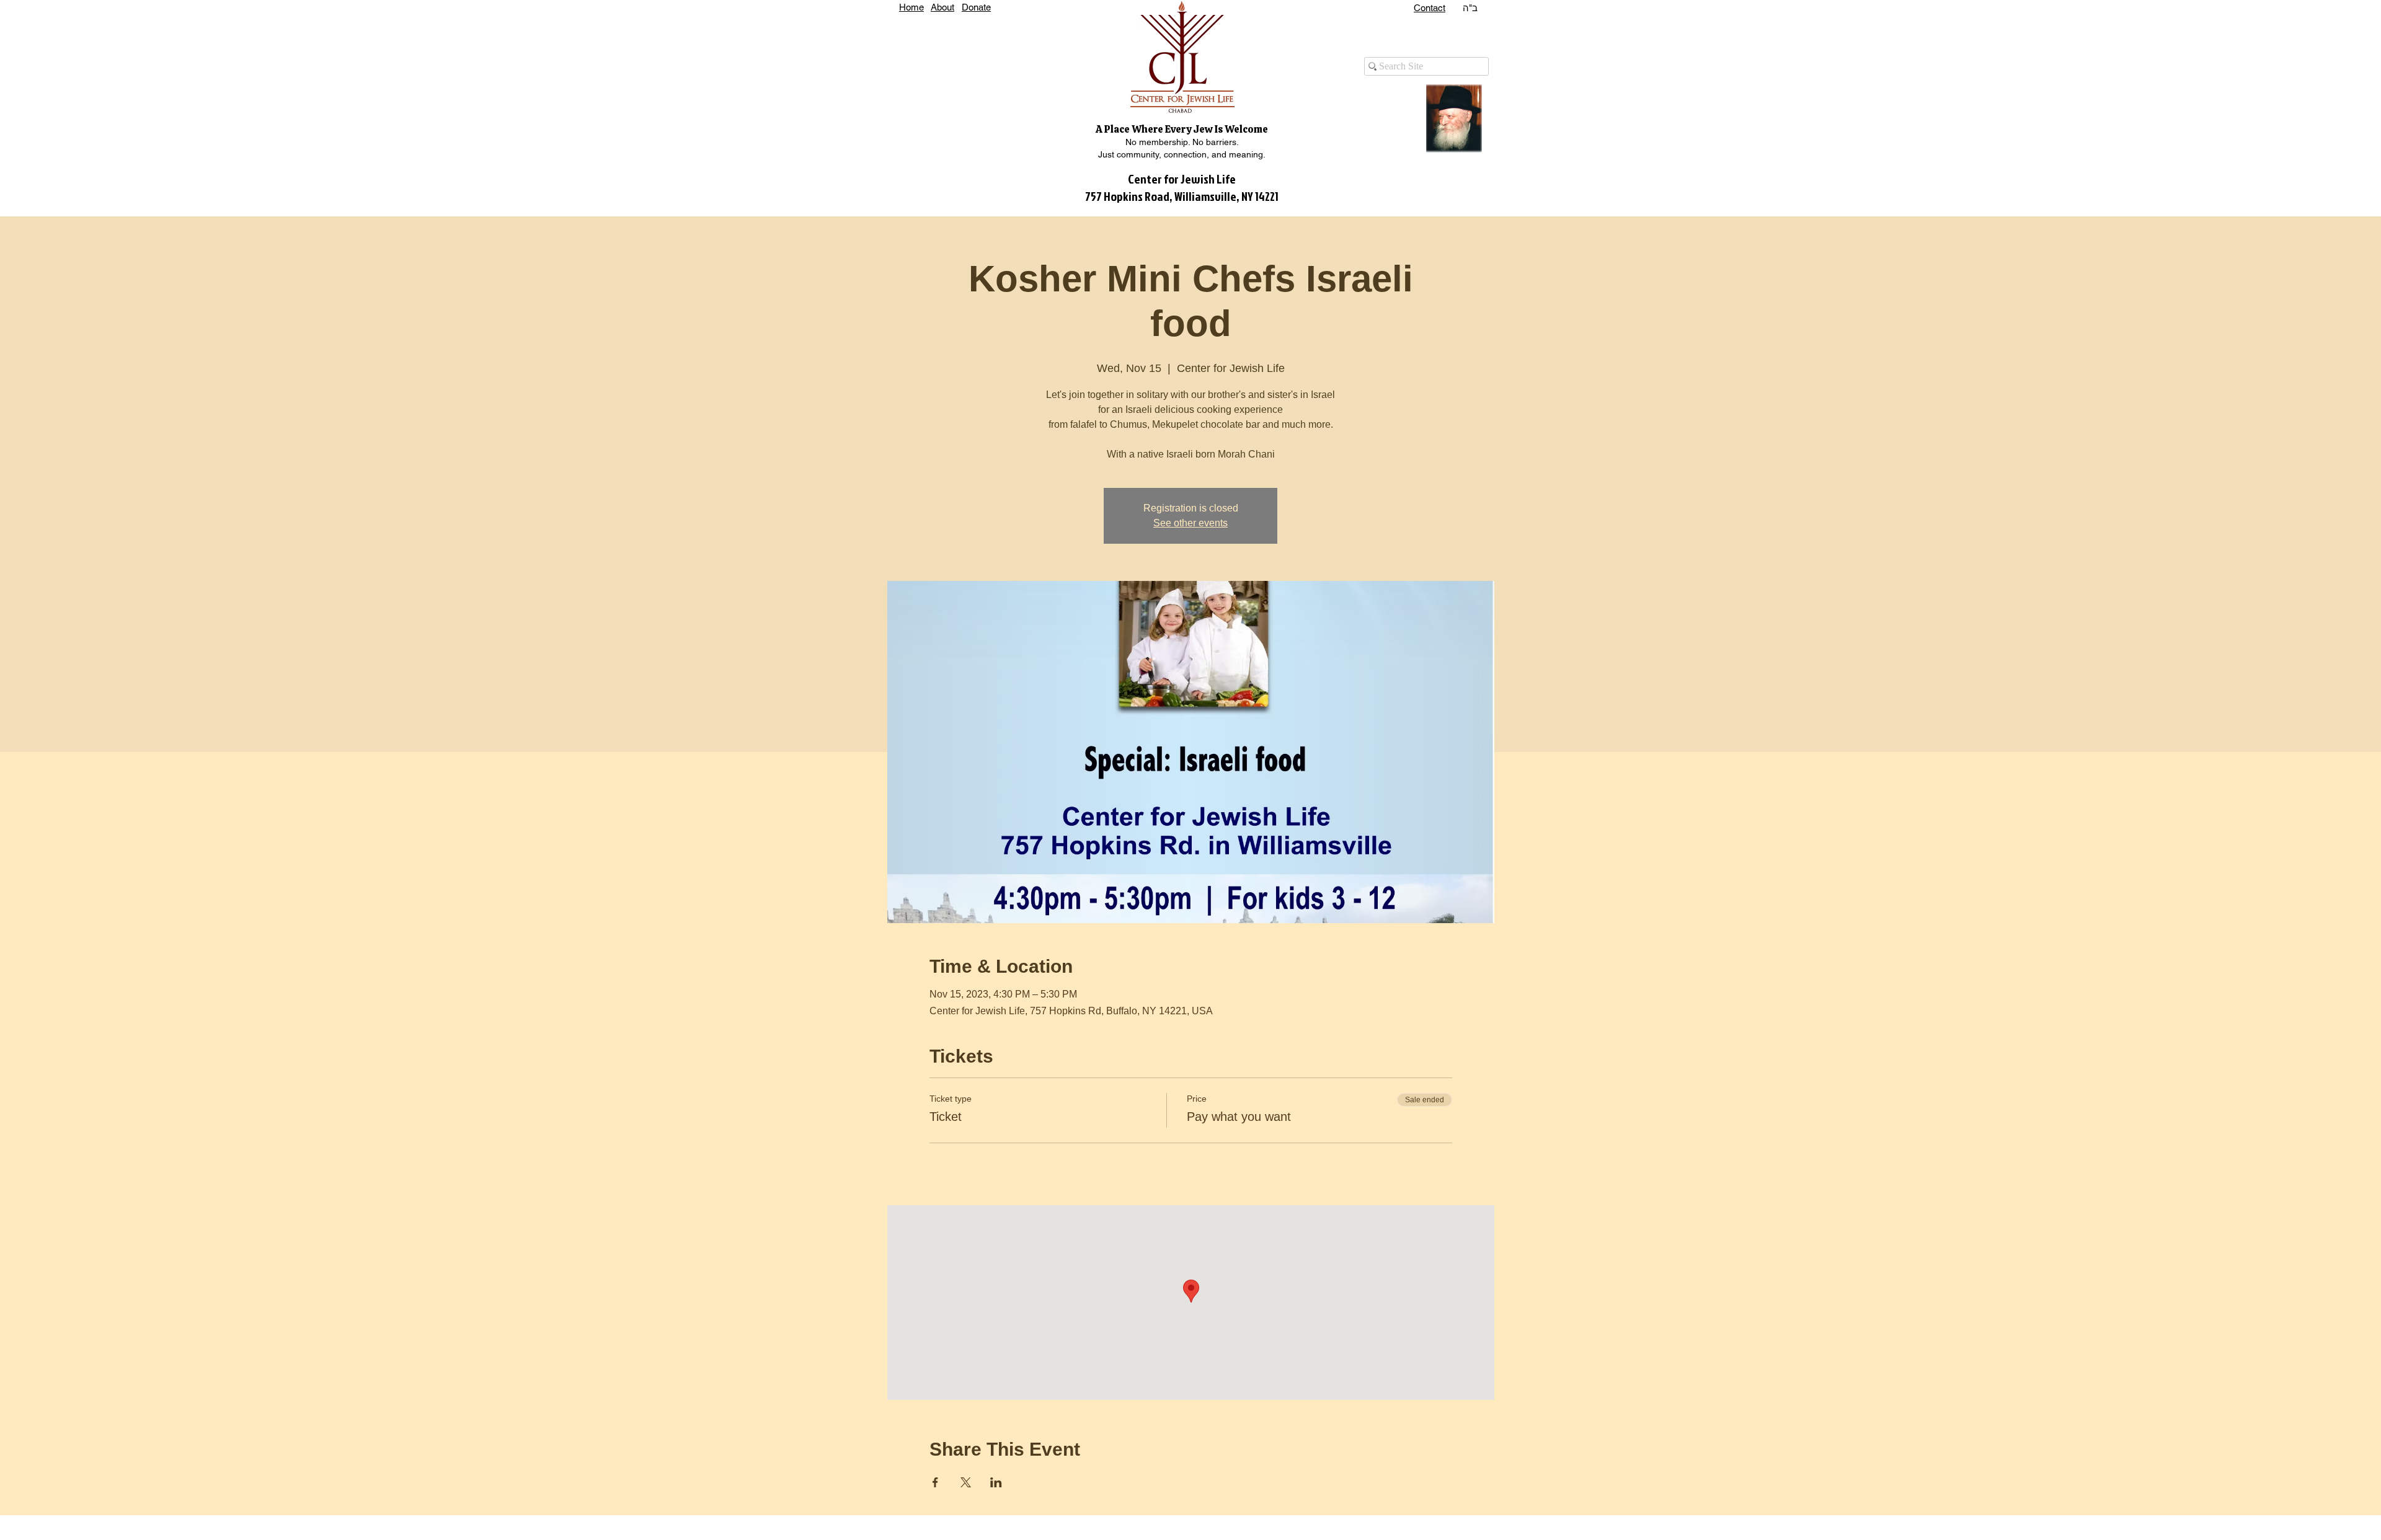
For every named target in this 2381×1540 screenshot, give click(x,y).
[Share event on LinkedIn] (996, 1482)
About (942, 7)
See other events (1190, 523)
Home (911, 7)
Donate (976, 7)
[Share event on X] (966, 1482)
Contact (1430, 8)
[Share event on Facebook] (935, 1482)
